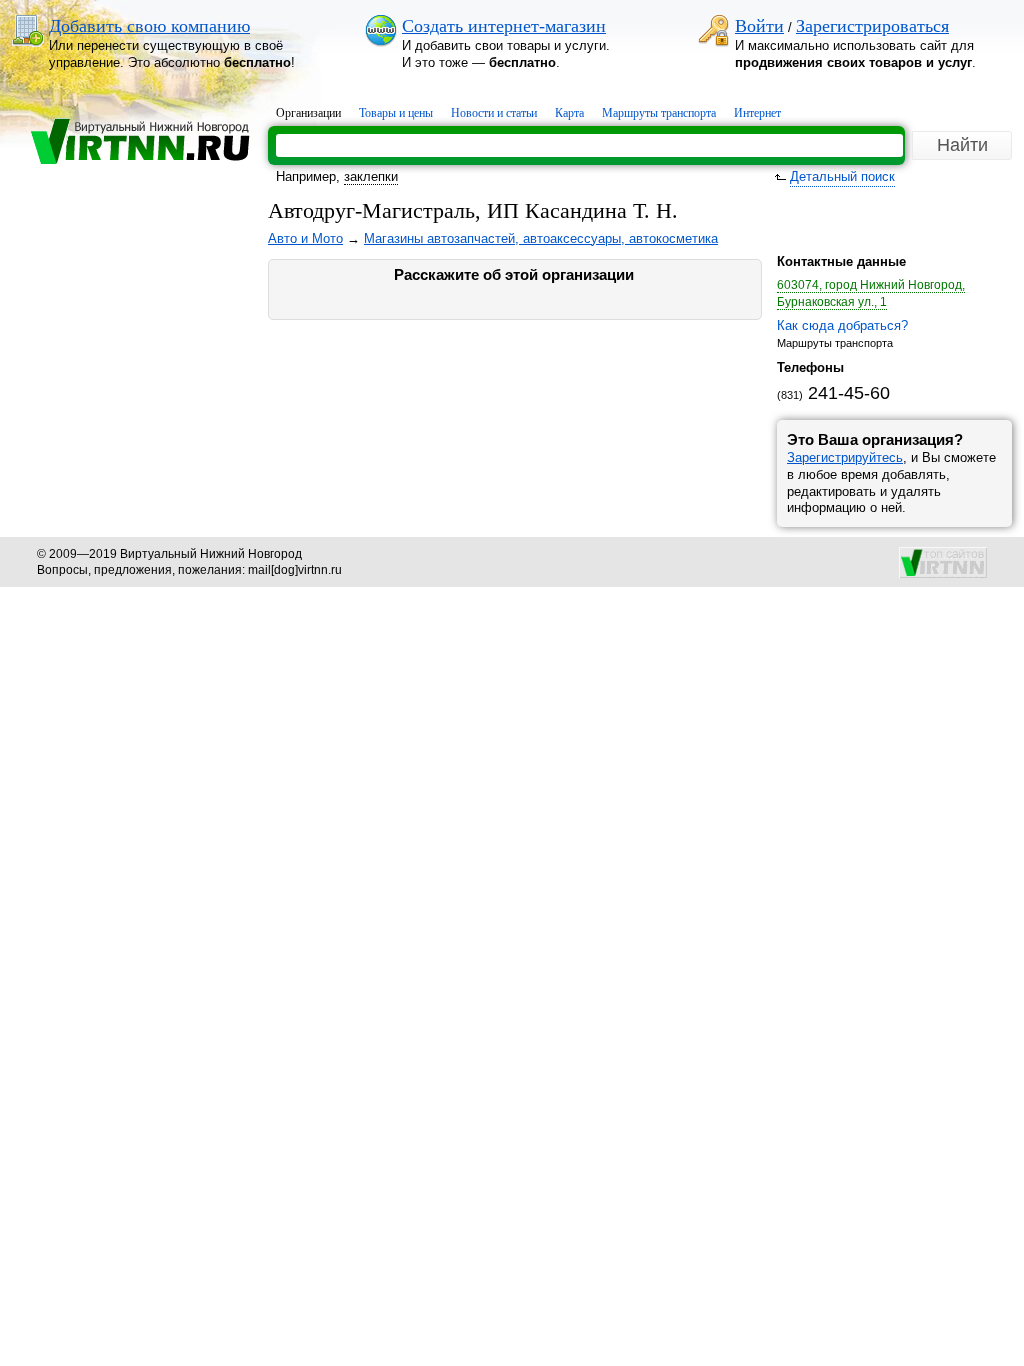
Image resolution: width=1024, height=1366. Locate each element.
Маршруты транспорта (659, 113)
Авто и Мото (305, 238)
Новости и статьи (494, 113)
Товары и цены (396, 113)
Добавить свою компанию (149, 26)
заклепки (371, 176)
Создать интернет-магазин (504, 26)
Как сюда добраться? (842, 325)
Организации (308, 113)
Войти (759, 26)
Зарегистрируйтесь (845, 457)
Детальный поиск (842, 176)
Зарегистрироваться (872, 26)
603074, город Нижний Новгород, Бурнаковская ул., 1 (871, 293)
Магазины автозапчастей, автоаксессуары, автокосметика (541, 238)
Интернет (757, 113)
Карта (569, 113)
